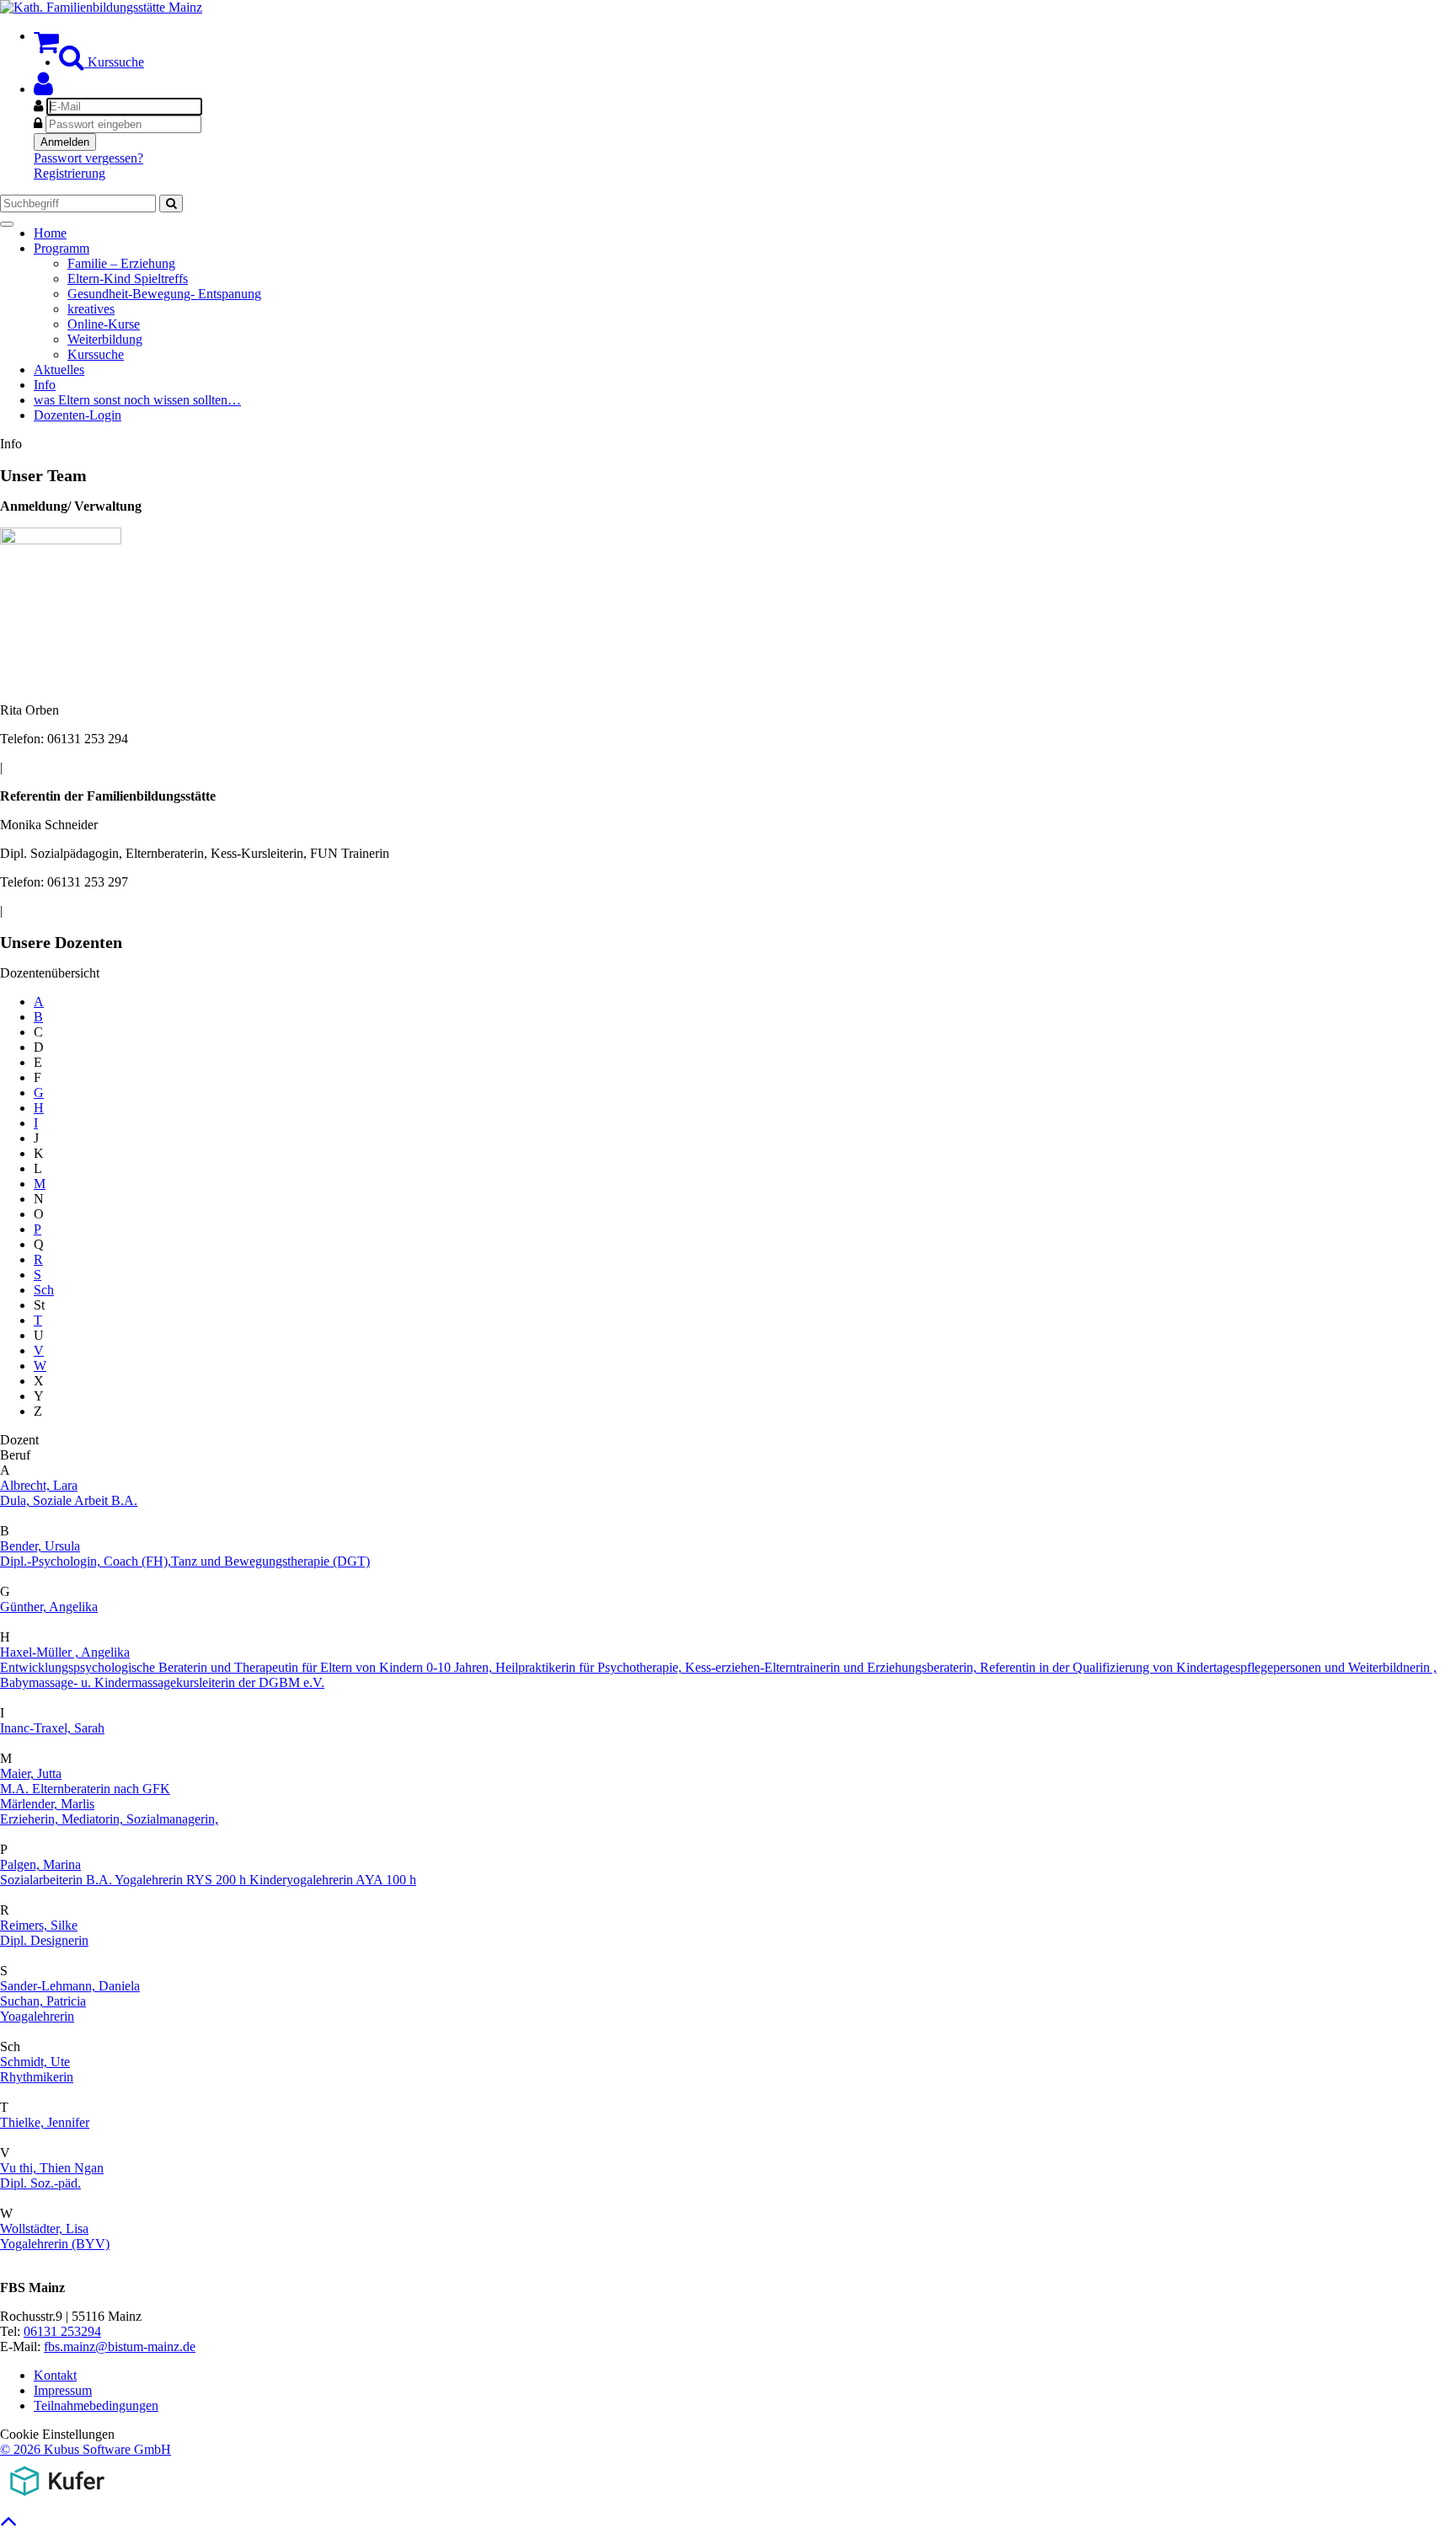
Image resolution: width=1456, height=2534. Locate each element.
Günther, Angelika (49, 1607)
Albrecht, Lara (39, 1485)
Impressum (63, 2390)
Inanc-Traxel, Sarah (52, 1728)
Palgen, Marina (40, 1864)
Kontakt (55, 2375)
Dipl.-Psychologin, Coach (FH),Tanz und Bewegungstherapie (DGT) (185, 1561)
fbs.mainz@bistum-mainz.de (120, 2346)
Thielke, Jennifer (45, 2122)
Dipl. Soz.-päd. (40, 2183)
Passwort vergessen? (88, 158)
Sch (44, 1290)
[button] (43, 89)
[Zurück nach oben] (9, 2525)
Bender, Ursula (40, 1546)
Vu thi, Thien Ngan (52, 2168)
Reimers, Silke (39, 1925)
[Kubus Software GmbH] (57, 2499)
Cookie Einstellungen (57, 2434)
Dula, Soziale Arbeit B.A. (69, 1500)
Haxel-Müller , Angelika (65, 1652)
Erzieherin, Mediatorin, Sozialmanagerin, (109, 1819)
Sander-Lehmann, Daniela (70, 1986)
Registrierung (70, 173)
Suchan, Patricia (43, 2001)
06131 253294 (62, 2331)
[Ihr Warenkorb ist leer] (46, 47)
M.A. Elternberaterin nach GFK (85, 1789)
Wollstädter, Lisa (44, 2229)
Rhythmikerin (37, 2077)
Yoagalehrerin (37, 2016)
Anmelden (65, 142)
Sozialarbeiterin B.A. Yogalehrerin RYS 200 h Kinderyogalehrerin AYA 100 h (208, 1880)
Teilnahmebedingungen (96, 2405)
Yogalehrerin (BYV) (55, 2244)
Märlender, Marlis (47, 1804)
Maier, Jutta (31, 1773)
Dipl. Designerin (44, 1940)
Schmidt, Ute (35, 2062)
